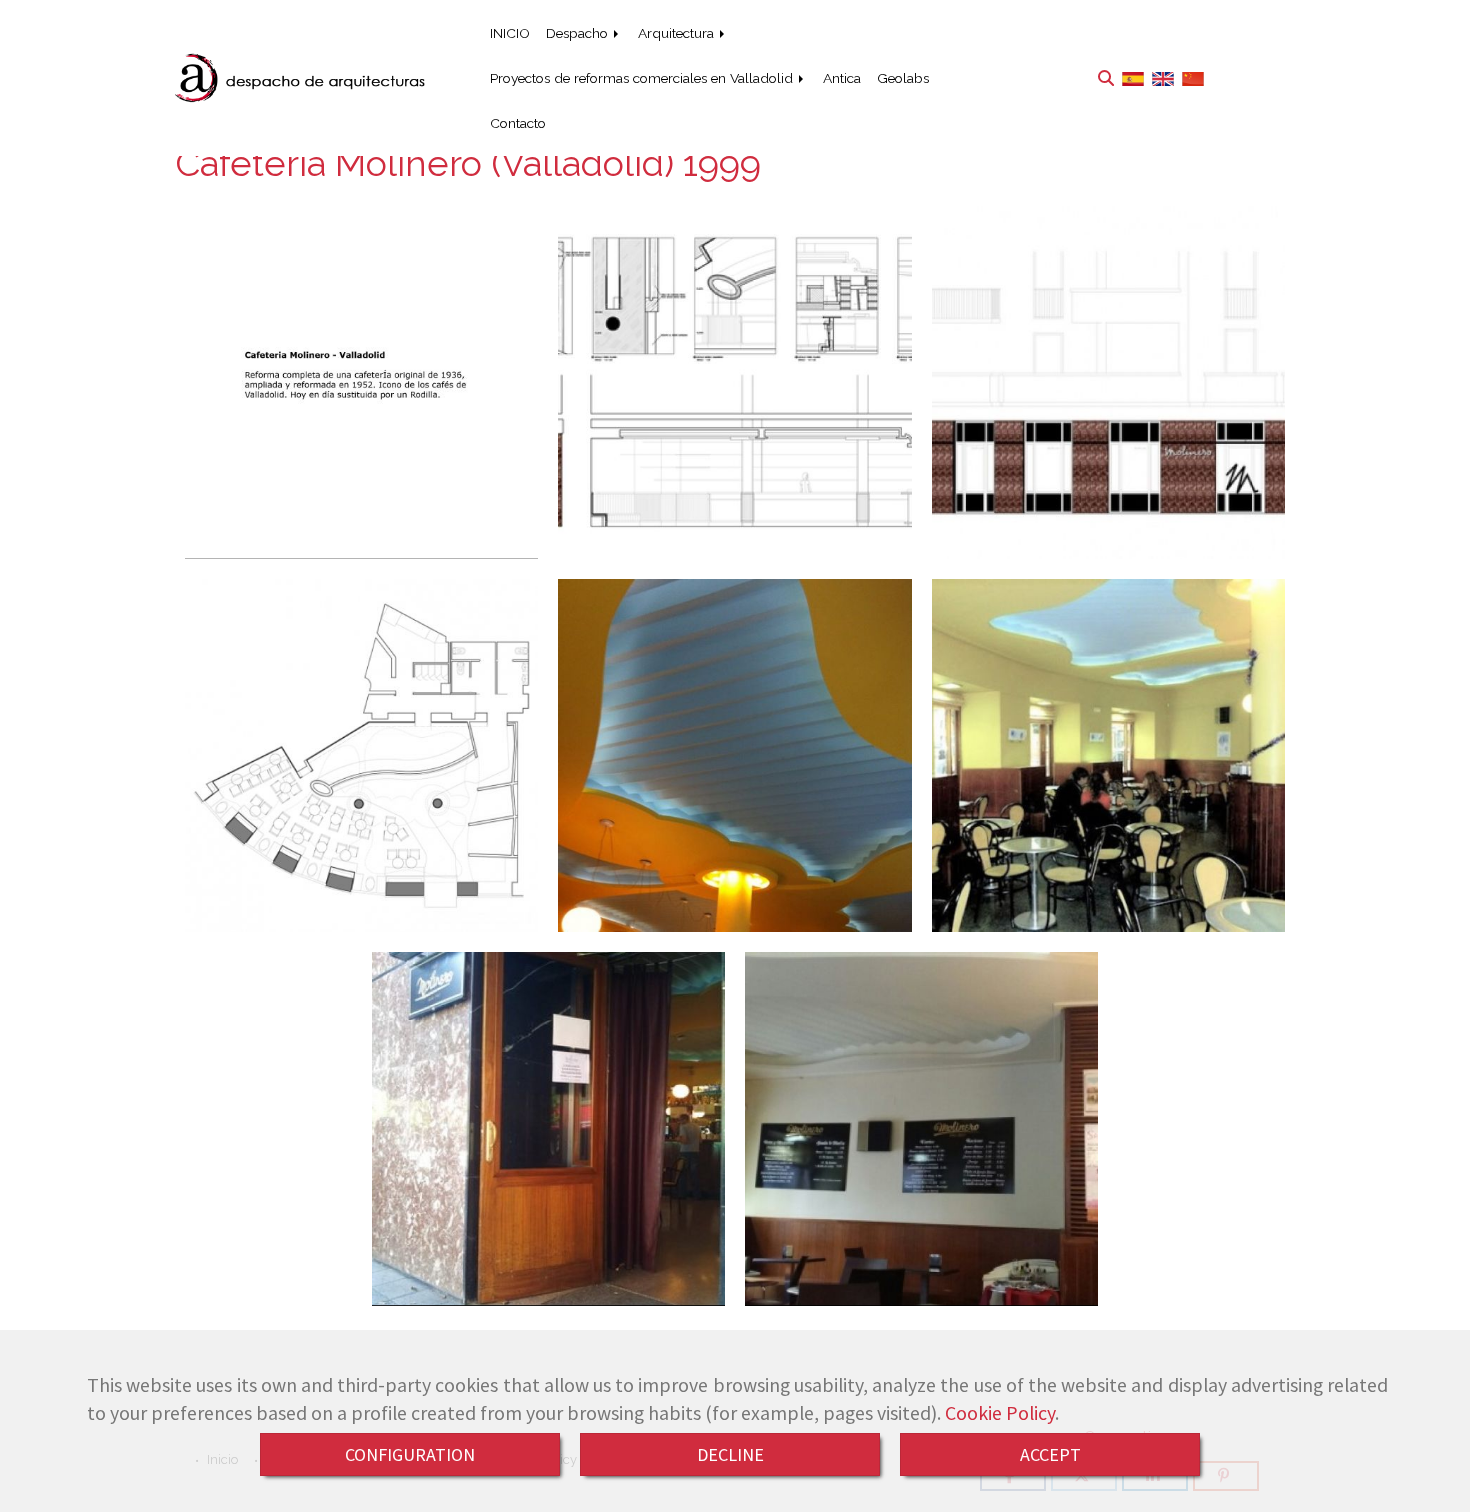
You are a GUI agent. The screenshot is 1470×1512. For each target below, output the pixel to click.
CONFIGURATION (410, 1454)
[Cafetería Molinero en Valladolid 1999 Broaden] (1108, 382)
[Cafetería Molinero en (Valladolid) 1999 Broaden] (361, 755)
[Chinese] (1193, 77)
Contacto (518, 123)
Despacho (579, 33)
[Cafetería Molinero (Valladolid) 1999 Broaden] (734, 382)
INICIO (510, 33)
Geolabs (903, 78)
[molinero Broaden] (361, 382)
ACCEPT (1050, 1454)
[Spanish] (1133, 77)
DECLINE (730, 1454)
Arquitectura (678, 33)
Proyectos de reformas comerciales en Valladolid (643, 78)
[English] (1163, 77)
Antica (842, 78)
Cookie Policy (1000, 1413)
